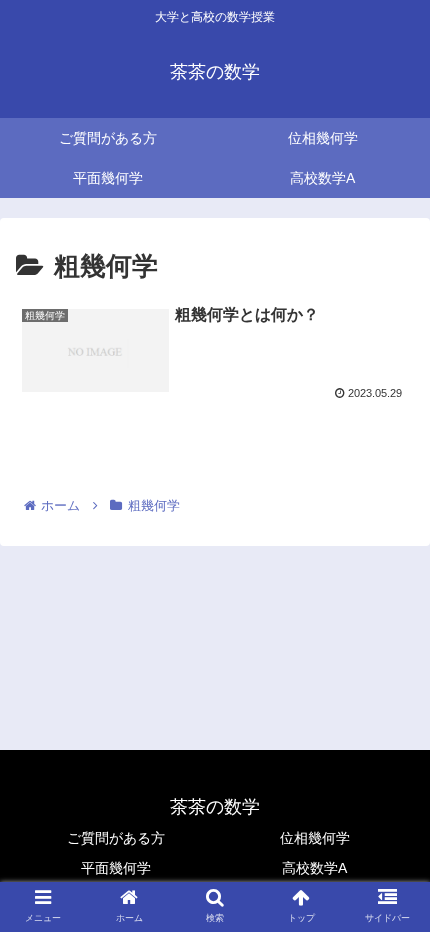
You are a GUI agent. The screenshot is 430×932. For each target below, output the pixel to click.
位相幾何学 (315, 838)
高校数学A (314, 868)
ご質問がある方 (116, 838)
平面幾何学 (116, 868)
